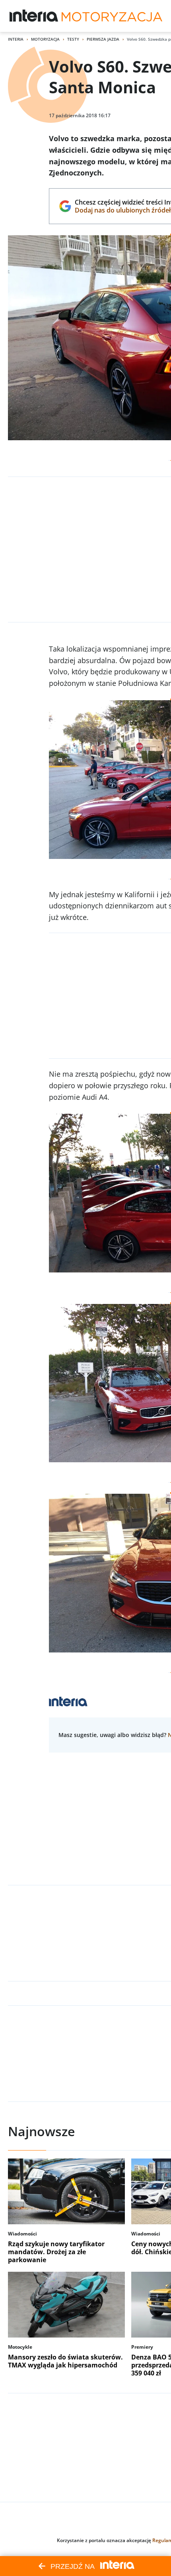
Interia (16, 39)
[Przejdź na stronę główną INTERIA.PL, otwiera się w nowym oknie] (34, 16)
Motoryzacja (45, 39)
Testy (73, 39)
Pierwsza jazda (103, 39)
